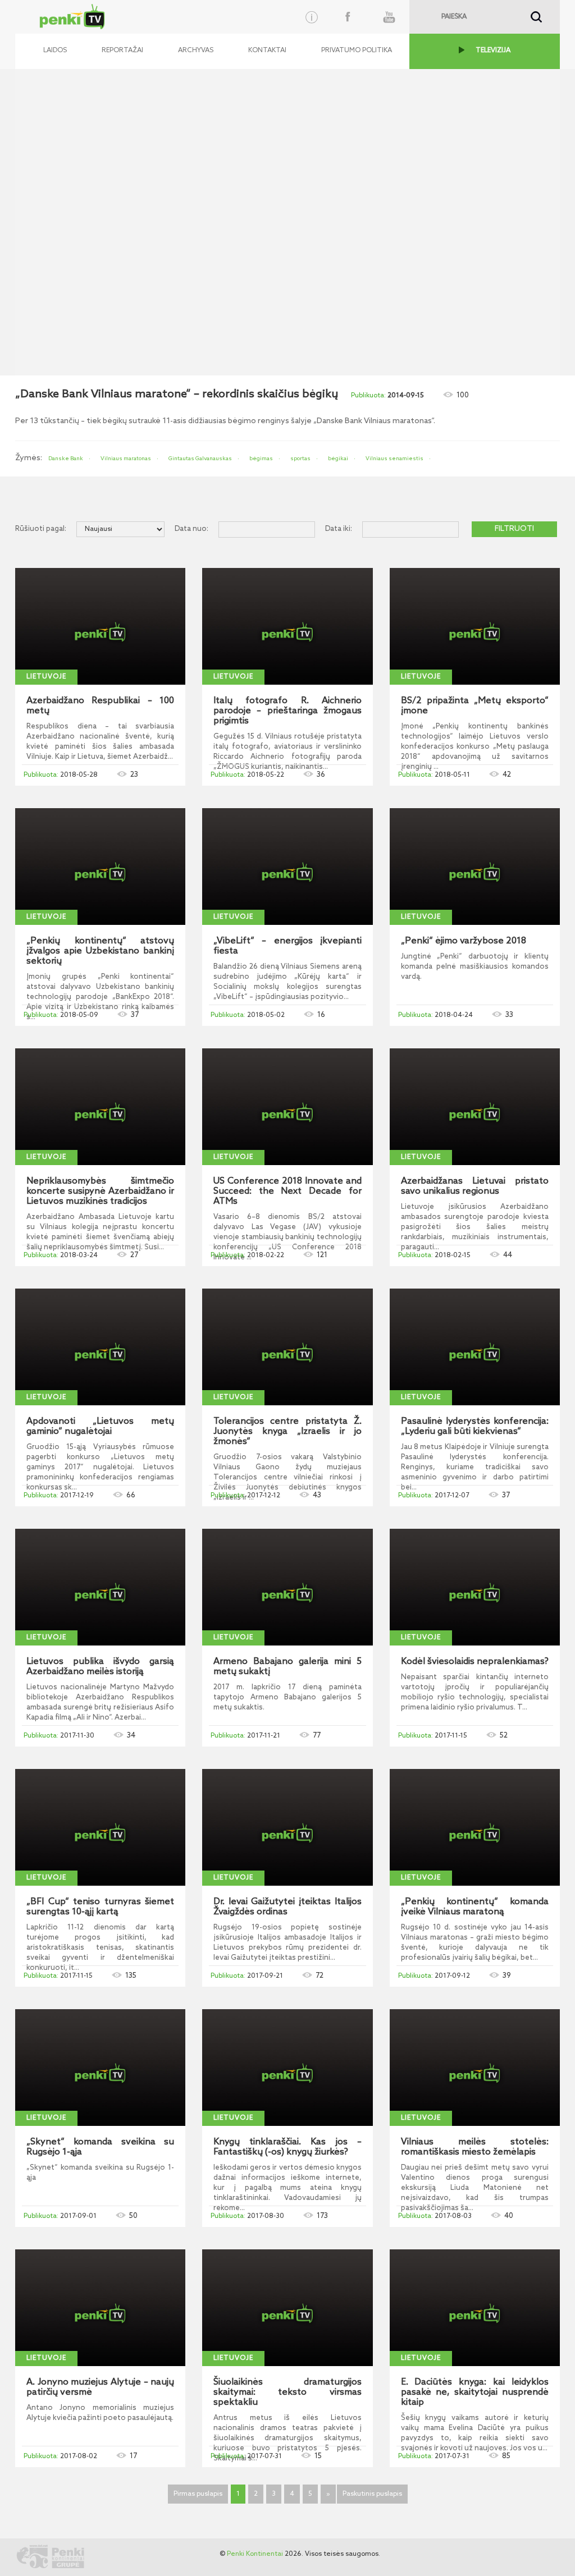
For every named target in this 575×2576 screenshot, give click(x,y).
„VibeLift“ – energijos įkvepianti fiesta (287, 946)
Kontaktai (267, 51)
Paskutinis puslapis (372, 2494)
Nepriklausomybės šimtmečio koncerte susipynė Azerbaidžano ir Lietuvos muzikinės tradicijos (100, 1191)
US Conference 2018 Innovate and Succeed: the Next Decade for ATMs (287, 1191)
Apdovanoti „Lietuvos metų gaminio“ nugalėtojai (100, 1427)
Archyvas (196, 51)
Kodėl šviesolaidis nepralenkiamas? (475, 1662)
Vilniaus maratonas (126, 459)
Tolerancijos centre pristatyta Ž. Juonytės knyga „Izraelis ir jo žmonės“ (287, 1432)
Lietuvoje (46, 677)
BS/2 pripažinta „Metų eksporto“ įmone (475, 706)
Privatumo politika (357, 51)
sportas (300, 459)
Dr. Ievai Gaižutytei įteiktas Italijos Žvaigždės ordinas (287, 1907)
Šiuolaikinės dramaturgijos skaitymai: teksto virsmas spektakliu (287, 2392)
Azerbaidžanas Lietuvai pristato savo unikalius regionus (475, 1186)
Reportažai (122, 51)
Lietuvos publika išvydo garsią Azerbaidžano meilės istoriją (100, 1667)
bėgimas (261, 459)
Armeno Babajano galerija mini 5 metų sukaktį (287, 1667)
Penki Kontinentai (255, 2554)
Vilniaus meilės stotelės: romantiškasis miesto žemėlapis (475, 2147)
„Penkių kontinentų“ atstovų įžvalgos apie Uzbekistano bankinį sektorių (100, 951)
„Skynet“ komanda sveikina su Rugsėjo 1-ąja (100, 2147)
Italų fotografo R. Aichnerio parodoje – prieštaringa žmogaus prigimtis (287, 711)
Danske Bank (66, 459)
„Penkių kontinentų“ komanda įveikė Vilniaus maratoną (475, 1907)
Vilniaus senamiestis (394, 459)
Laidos (55, 51)
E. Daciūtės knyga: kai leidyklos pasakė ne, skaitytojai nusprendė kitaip (475, 2392)
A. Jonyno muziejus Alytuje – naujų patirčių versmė (100, 2387)
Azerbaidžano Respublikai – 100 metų (100, 706)
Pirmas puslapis (198, 2494)
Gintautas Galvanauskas (200, 459)
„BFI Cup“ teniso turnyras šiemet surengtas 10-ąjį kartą (100, 1907)
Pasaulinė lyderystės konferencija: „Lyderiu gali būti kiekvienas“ (475, 1427)
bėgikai (338, 459)
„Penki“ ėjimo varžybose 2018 (464, 941)
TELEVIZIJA (493, 51)
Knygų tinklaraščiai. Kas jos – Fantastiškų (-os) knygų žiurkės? (287, 2147)
